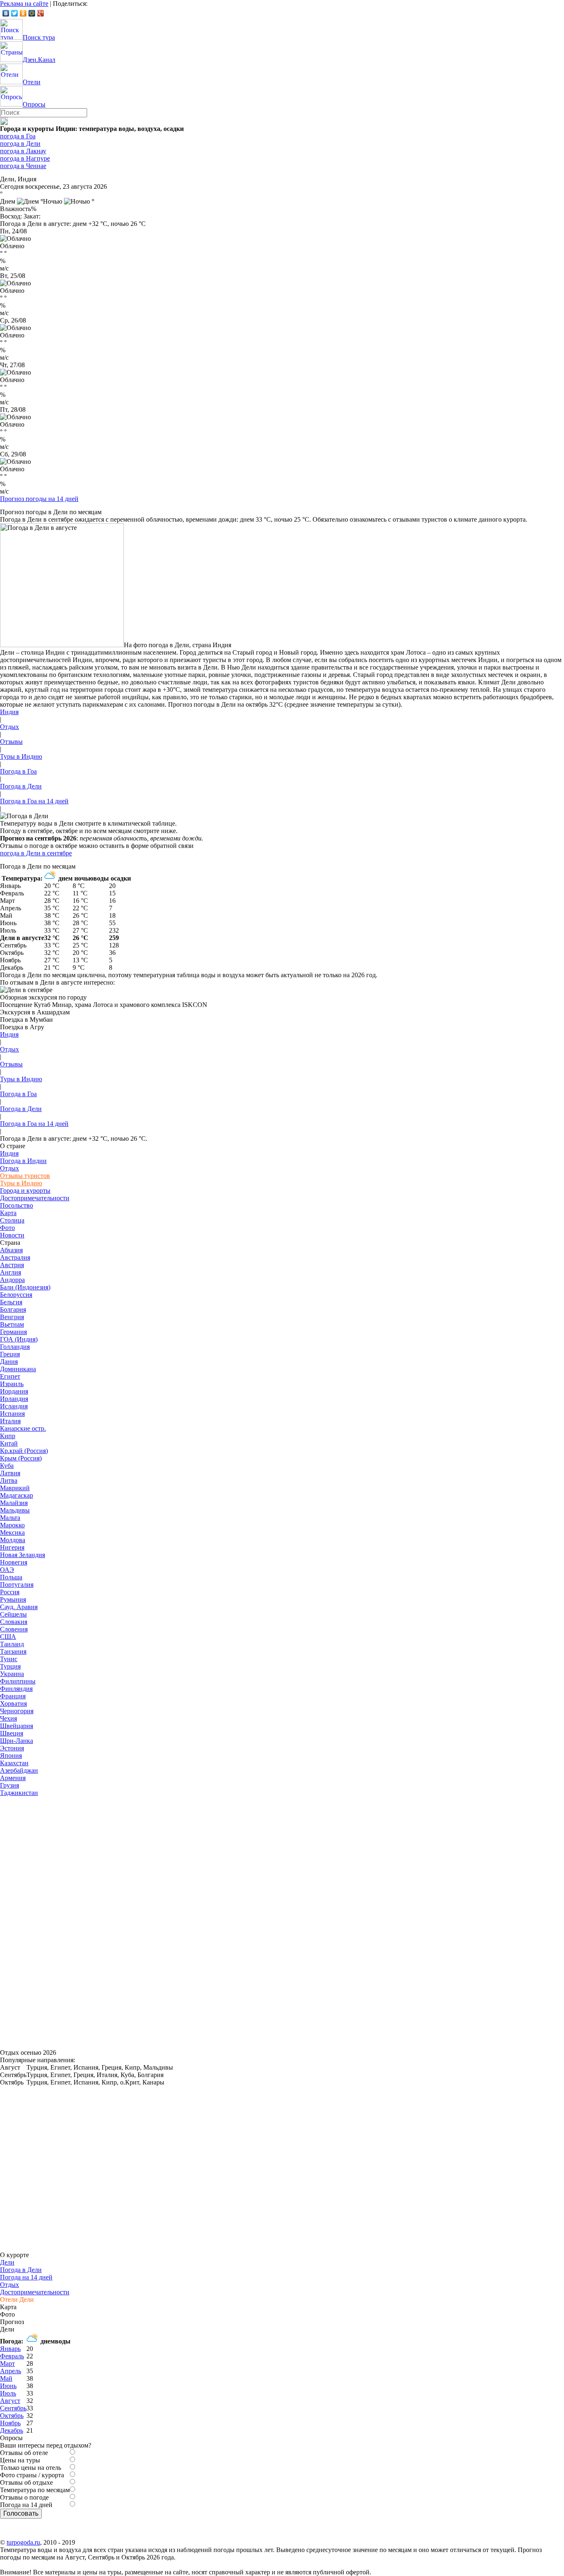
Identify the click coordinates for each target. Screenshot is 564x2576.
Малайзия (14, 1503)
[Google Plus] (41, 13)
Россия (10, 1592)
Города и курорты (25, 1191)
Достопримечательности (35, 1198)
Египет (10, 1376)
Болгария (13, 1309)
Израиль (12, 1384)
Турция (10, 1666)
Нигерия (12, 1547)
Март (7, 2364)
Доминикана (18, 1369)
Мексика (12, 1533)
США (8, 1637)
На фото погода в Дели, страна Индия (178, 645)
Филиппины (18, 1681)
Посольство (17, 1205)
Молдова (13, 1540)
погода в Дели (20, 144)
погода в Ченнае (23, 166)
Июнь (8, 2386)
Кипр (8, 1436)
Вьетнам (12, 1324)
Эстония (12, 1748)
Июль (8, 2393)
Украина (12, 1674)
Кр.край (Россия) (24, 1451)
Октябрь (12, 2416)
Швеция (12, 1733)
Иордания (14, 1391)
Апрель (11, 2371)
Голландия (15, 1347)
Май (6, 2378)
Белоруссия (16, 1295)
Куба (7, 1466)
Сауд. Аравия (19, 1607)
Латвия (10, 1473)
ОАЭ (7, 1570)
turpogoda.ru (23, 2542)
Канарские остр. (23, 1428)
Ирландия (14, 1399)
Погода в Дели (21, 786)
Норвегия (14, 1562)
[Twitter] (15, 13)
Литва (9, 1480)
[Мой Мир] (32, 13)
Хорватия (13, 1703)
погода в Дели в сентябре (36, 853)
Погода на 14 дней (26, 2277)
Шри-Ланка (17, 1741)
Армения (13, 1778)
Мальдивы (15, 1510)
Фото (7, 1228)
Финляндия (16, 1689)
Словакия (14, 1622)
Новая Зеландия (23, 1555)
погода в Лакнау (23, 151)
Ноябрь (10, 2423)
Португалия (17, 1585)
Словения (14, 1629)
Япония (11, 1756)
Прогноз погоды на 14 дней (39, 499)
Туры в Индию (21, 756)
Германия (13, 1332)
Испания (12, 1414)
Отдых (9, 727)
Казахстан (14, 1763)
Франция (13, 1696)
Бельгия (11, 1302)
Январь (10, 2349)
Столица (12, 1220)
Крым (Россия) (21, 1458)
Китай (9, 1443)
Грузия (9, 1785)
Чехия (8, 1718)
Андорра (12, 1280)
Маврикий (15, 1488)
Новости (12, 1235)
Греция (10, 1354)
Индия (9, 712)
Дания (9, 1362)
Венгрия (12, 1317)
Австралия (15, 1257)
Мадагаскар (17, 1495)
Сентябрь (13, 2408)
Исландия (14, 1406)
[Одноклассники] (23, 13)
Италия (10, 1421)
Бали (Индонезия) (25, 1287)
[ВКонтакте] (6, 13)
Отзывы (11, 742)
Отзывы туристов (25, 1176)
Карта (8, 1213)
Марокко (12, 1525)
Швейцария (17, 1726)
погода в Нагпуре (25, 158)
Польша (11, 1577)
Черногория (17, 1711)
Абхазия (11, 1250)
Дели (7, 2262)
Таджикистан (19, 1793)
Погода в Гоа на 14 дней (34, 801)
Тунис (9, 1659)
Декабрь (12, 2430)
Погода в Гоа (18, 771)
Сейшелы (13, 1614)
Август (10, 2401)
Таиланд (12, 1644)
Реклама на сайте (24, 4)
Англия (11, 1272)
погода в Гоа (18, 136)
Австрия (12, 1265)
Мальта (10, 1518)
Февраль (12, 2356)
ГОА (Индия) (19, 1339)
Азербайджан (19, 1770)
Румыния (13, 1599)
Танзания (13, 1651)
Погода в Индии (23, 1161)
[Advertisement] (62, 1921)
